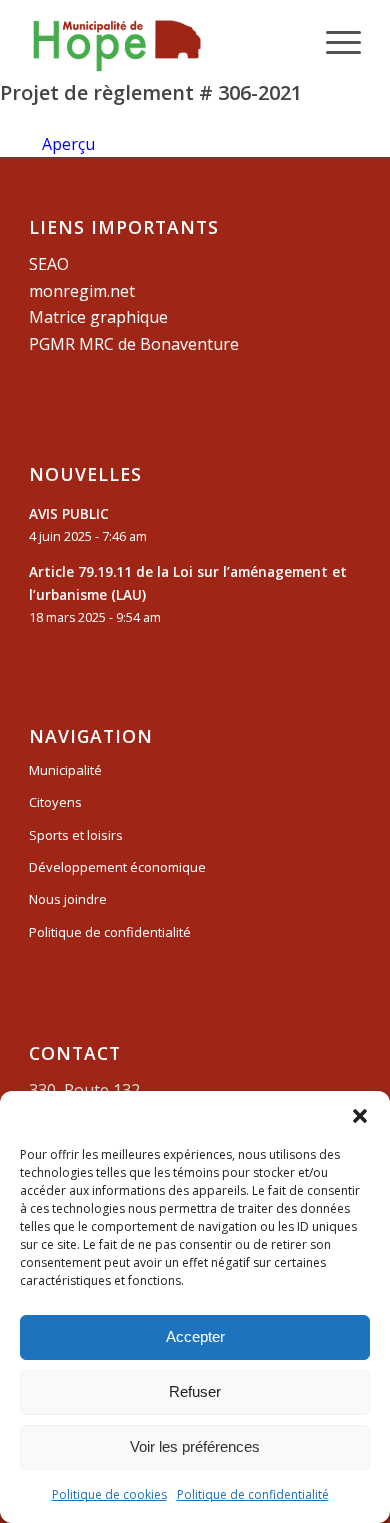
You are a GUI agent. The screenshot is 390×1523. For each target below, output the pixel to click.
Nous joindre (68, 899)
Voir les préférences (195, 1446)
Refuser (195, 1391)
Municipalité (65, 770)
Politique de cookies (109, 1494)
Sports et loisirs (76, 835)
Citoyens (55, 802)
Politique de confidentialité (253, 1494)
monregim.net (82, 291)
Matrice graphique (98, 317)
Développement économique (117, 867)
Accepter (195, 1336)
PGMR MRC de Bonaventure (134, 344)
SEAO (49, 264)
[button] (360, 1116)
